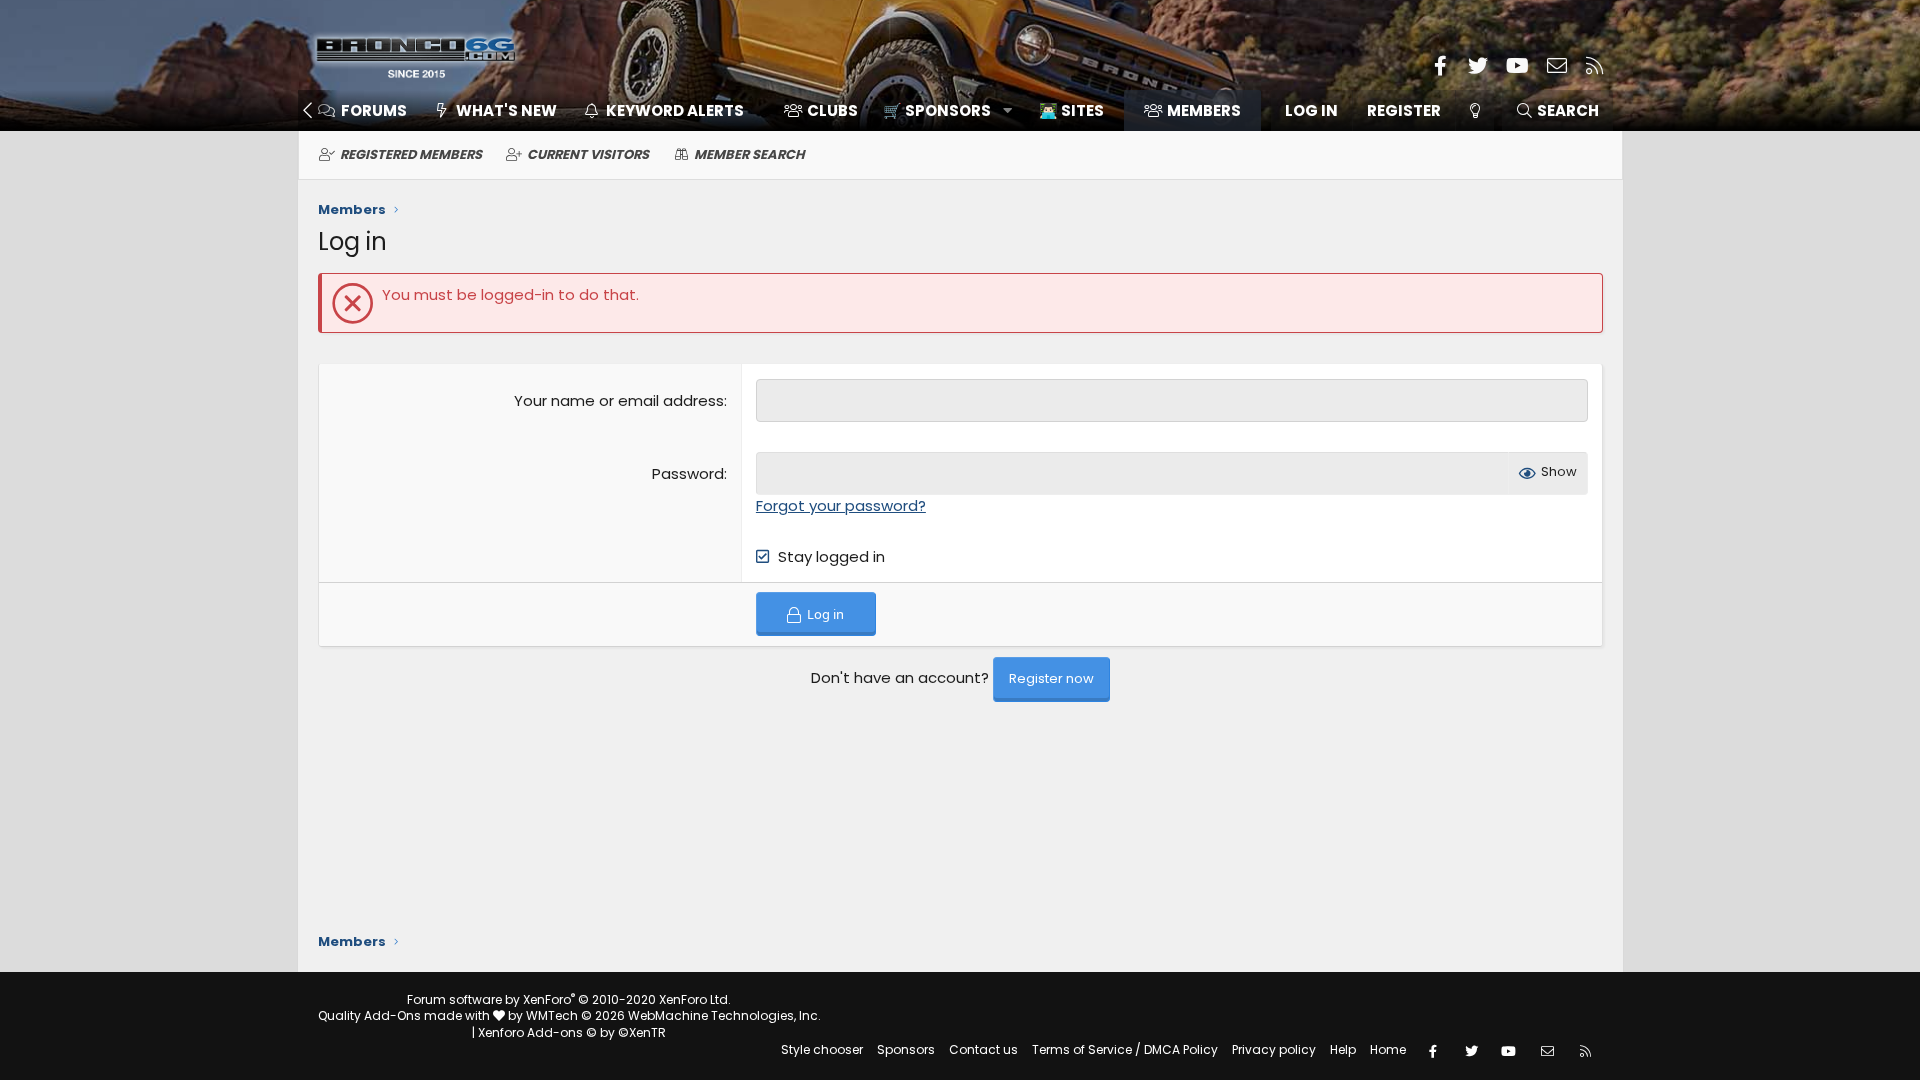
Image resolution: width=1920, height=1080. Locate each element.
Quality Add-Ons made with (405, 1015)
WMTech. (673, 1015)
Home (1388, 1049)
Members (1204, 110)
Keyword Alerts (675, 110)
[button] (940, 110)
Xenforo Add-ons (572, 1032)
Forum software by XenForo (569, 999)
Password (688, 473)
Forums (374, 110)
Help (1343, 1049)
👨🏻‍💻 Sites (1071, 110)
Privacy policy (1274, 1049)
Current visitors (588, 154)
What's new (506, 110)
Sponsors (906, 1049)
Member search (749, 154)
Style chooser (822, 1049)
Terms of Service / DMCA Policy (1125, 1049)
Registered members (411, 154)
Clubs (832, 110)
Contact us (983, 1049)
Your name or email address (619, 400)
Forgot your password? (841, 505)
